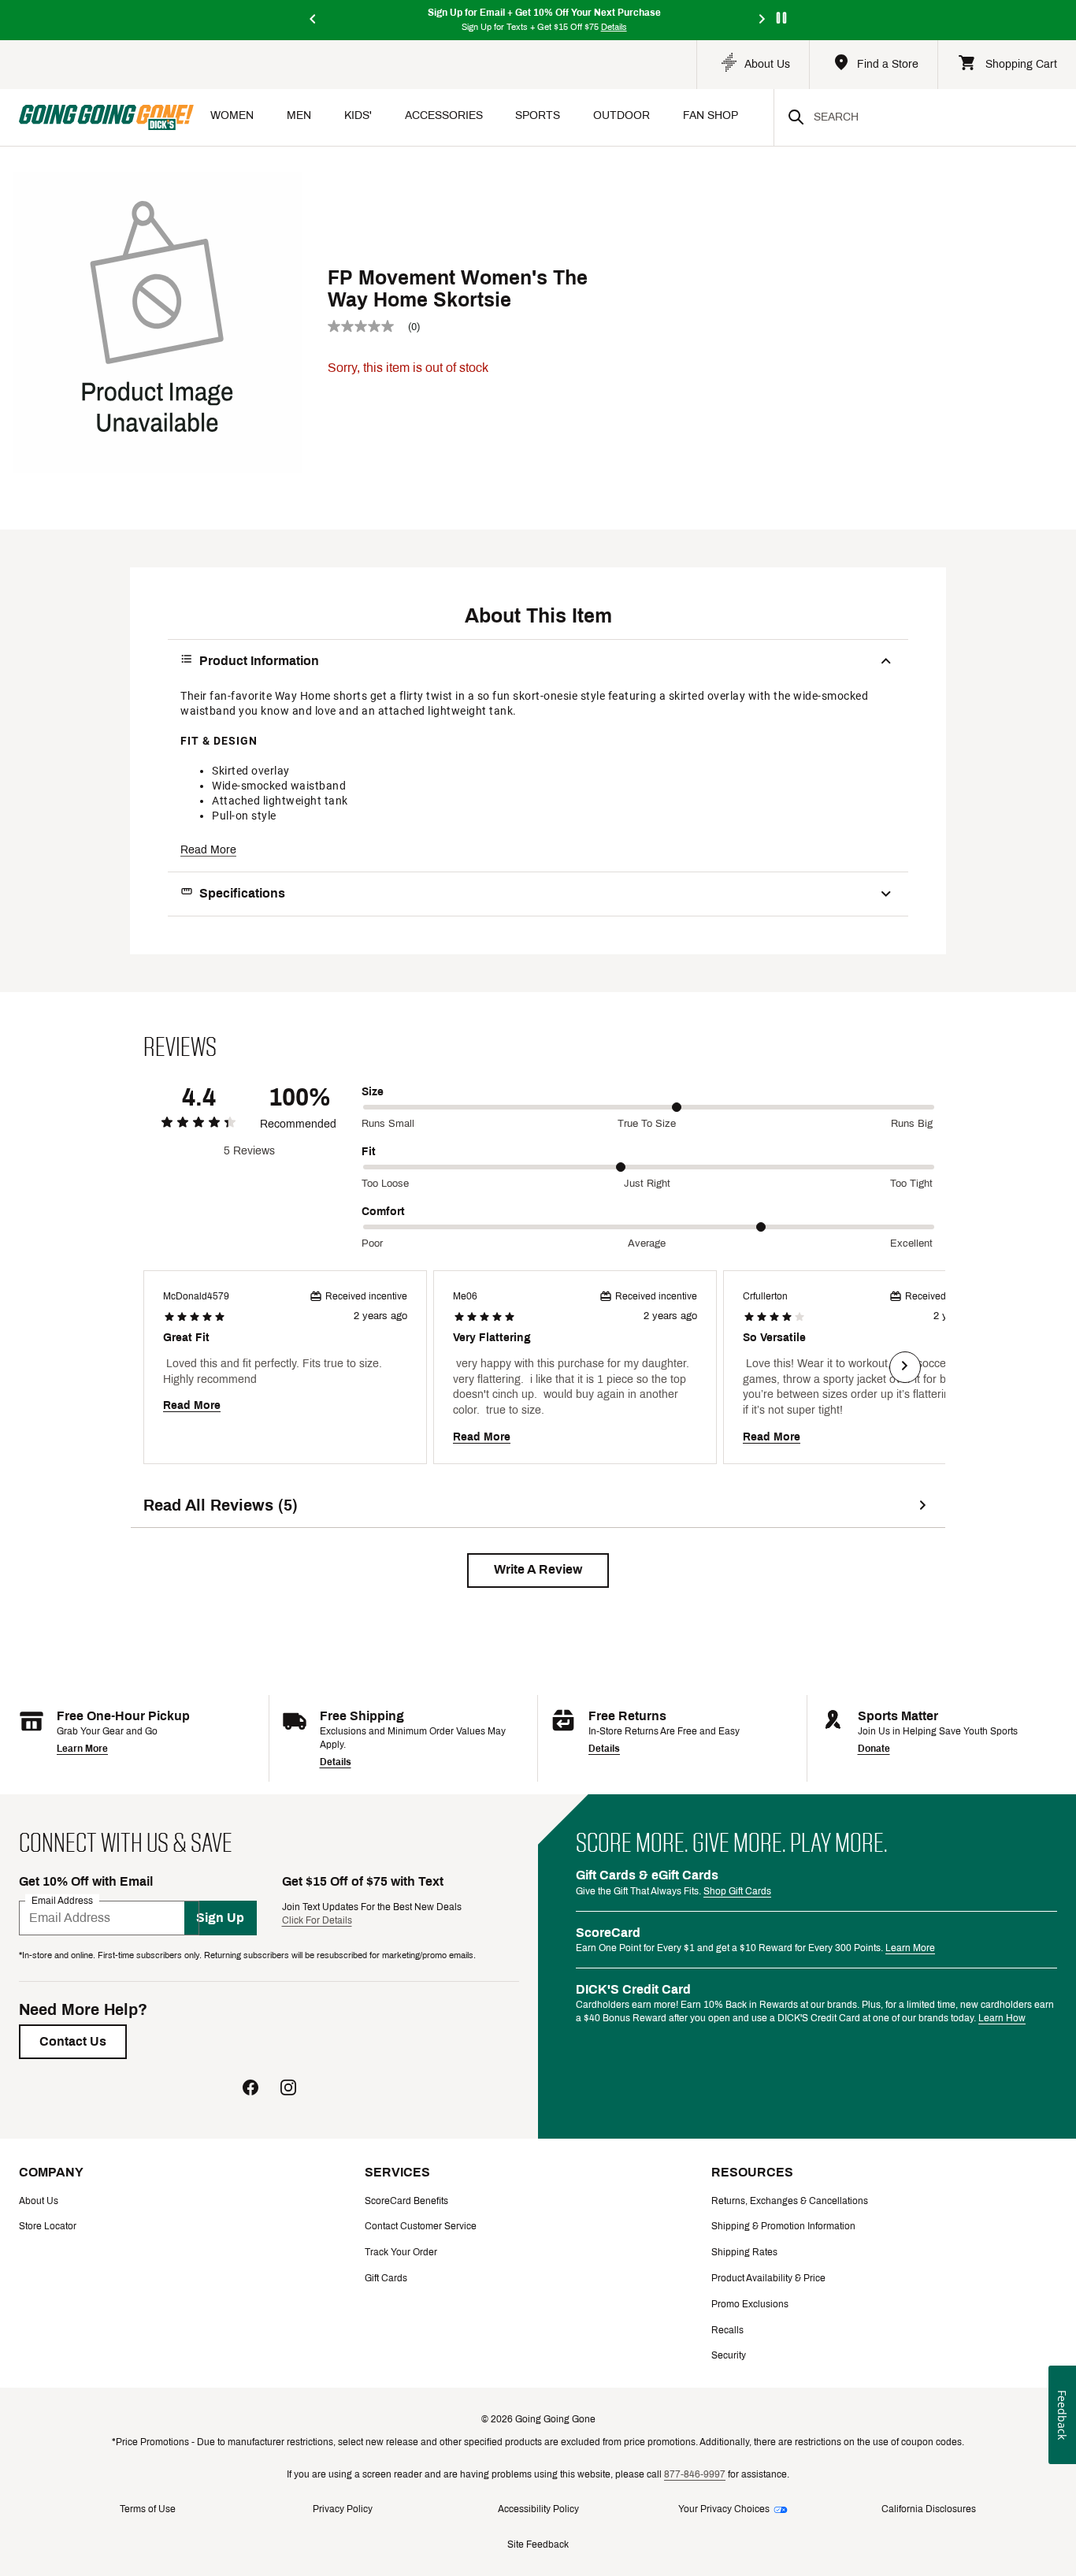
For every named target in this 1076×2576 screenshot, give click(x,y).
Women (232, 115)
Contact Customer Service (421, 2226)
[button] (538, 1571)
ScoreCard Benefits (406, 2201)
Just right (647, 1184)
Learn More (82, 1749)
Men (299, 115)
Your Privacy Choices (724, 2509)
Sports (538, 115)
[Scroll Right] (905, 1367)
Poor (372, 1243)
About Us (39, 2201)
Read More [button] (208, 850)
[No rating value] (368, 326)
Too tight (911, 1184)
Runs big (912, 1124)
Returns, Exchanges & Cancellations (790, 2201)
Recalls (727, 2330)
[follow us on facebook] (250, 2089)
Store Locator (48, 2226)
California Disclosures (929, 2509)
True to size (647, 1124)
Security (729, 2355)
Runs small (388, 1124)
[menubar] (484, 117)
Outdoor (621, 115)
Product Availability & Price (768, 2278)
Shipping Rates (744, 2252)
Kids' (358, 115)
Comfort (383, 1212)
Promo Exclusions (750, 2304)
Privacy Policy (343, 2509)
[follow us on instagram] (288, 2089)
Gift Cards (386, 2278)
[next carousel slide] (762, 20)
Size (373, 1092)
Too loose (385, 1184)
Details (336, 1762)
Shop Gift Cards (737, 1891)
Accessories (444, 115)
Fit (369, 1152)
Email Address (62, 1900)
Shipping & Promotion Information (783, 2226)
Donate (874, 1749)
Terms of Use (148, 2509)
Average (647, 1243)
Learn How (1002, 2018)
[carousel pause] (781, 18)
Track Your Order (401, 2252)
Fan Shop (711, 115)
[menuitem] (232, 117)
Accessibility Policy (538, 2509)
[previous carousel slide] (314, 20)
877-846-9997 (695, 2474)
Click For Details (317, 1920)
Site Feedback (538, 2544)
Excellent (911, 1243)
